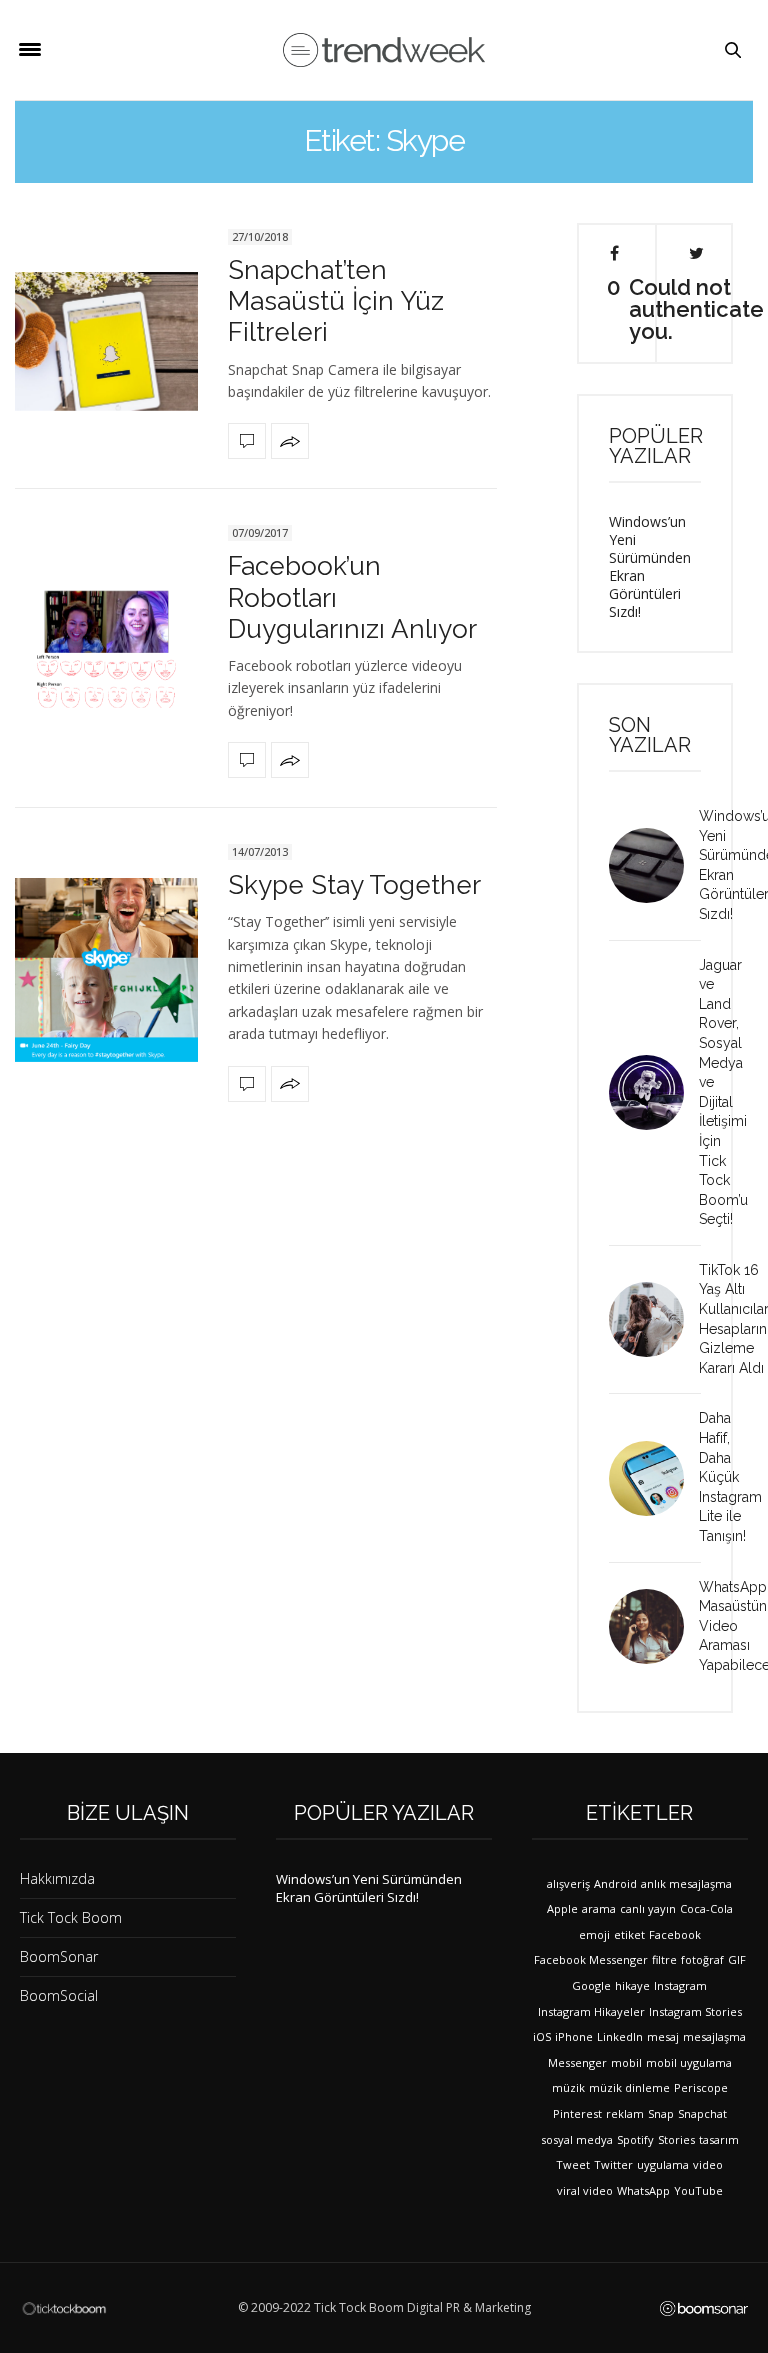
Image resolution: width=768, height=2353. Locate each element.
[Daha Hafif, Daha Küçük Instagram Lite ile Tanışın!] (654, 1478)
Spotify (635, 2139)
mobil (626, 2062)
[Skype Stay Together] (106, 969)
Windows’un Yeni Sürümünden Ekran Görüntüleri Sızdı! (650, 566)
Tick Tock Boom (71, 1917)
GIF (737, 1959)
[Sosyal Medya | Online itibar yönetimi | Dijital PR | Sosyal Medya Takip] (384, 50)
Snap (661, 2113)
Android (615, 1883)
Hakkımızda (57, 1878)
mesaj (663, 2036)
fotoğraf (702, 1959)
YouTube (698, 2190)
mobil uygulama (689, 2062)
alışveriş (568, 1883)
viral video (585, 2190)
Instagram (680, 1985)
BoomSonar (59, 1956)
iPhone (574, 2036)
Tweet (573, 2164)
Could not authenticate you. (696, 308)
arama (599, 1908)
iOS (542, 2036)
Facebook (675, 1934)
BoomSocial (59, 1995)
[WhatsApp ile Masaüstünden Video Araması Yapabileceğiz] (654, 1626)
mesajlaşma (714, 2036)
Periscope (701, 2087)
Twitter (613, 2164)
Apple (562, 1908)
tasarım (719, 2139)
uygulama (663, 2164)
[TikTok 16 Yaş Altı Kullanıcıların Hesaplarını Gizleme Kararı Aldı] (654, 1319)
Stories (676, 2139)
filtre (664, 1959)
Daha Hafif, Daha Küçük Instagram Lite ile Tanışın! (730, 1477)
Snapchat (702, 2113)
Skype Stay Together (354, 885)
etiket (629, 1934)
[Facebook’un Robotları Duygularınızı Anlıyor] (106, 649)
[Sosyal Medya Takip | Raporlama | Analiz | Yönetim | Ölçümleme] (704, 2308)
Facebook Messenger (591, 1959)
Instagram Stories (695, 2011)
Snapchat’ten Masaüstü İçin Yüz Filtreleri (336, 301)
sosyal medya (577, 2139)
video (708, 2164)
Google (591, 1985)
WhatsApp (643, 2190)
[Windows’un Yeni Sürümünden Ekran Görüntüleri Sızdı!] (654, 865)
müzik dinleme (629, 2087)
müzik (568, 2087)
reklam (625, 2113)
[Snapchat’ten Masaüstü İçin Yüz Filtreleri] (106, 341)
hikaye (632, 1985)
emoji (594, 1934)
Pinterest (577, 2113)
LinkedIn (620, 2036)
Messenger (577, 2062)
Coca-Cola (706, 1908)
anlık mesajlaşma (686, 1883)
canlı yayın (648, 1908)
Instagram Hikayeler (591, 2011)
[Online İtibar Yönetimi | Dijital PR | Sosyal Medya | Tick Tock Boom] (64, 2307)
